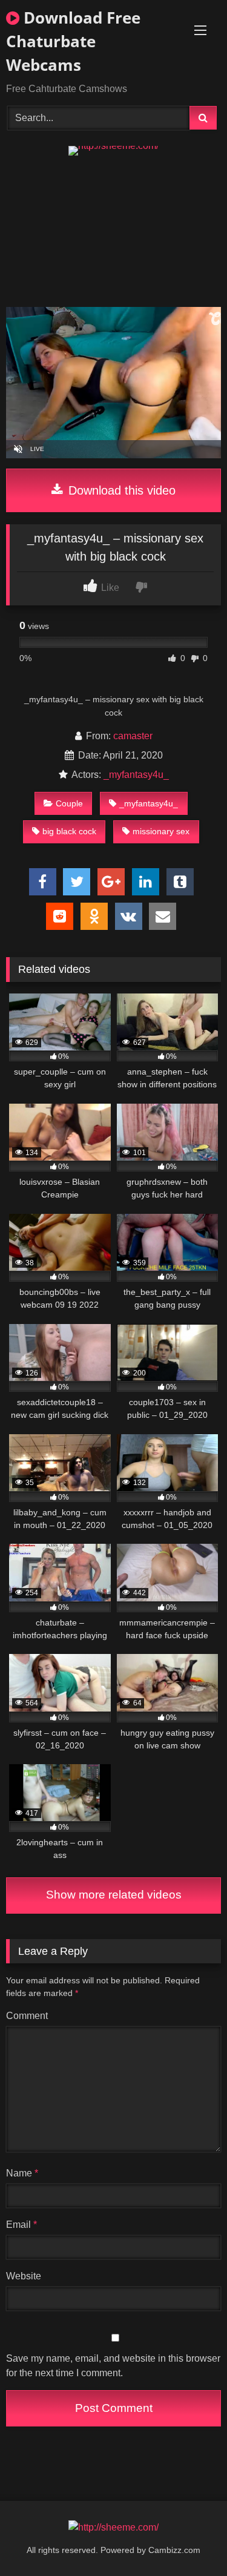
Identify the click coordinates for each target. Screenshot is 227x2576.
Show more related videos (114, 1895)
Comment (27, 2016)
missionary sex (161, 831)
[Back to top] (189, 2540)
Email (21, 2225)
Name (22, 2173)
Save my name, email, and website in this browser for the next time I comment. (113, 2366)
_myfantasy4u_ (136, 775)
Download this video (120, 490)
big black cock (69, 831)
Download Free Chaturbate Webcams (73, 41)
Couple (69, 803)
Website (24, 2276)
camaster (133, 736)
